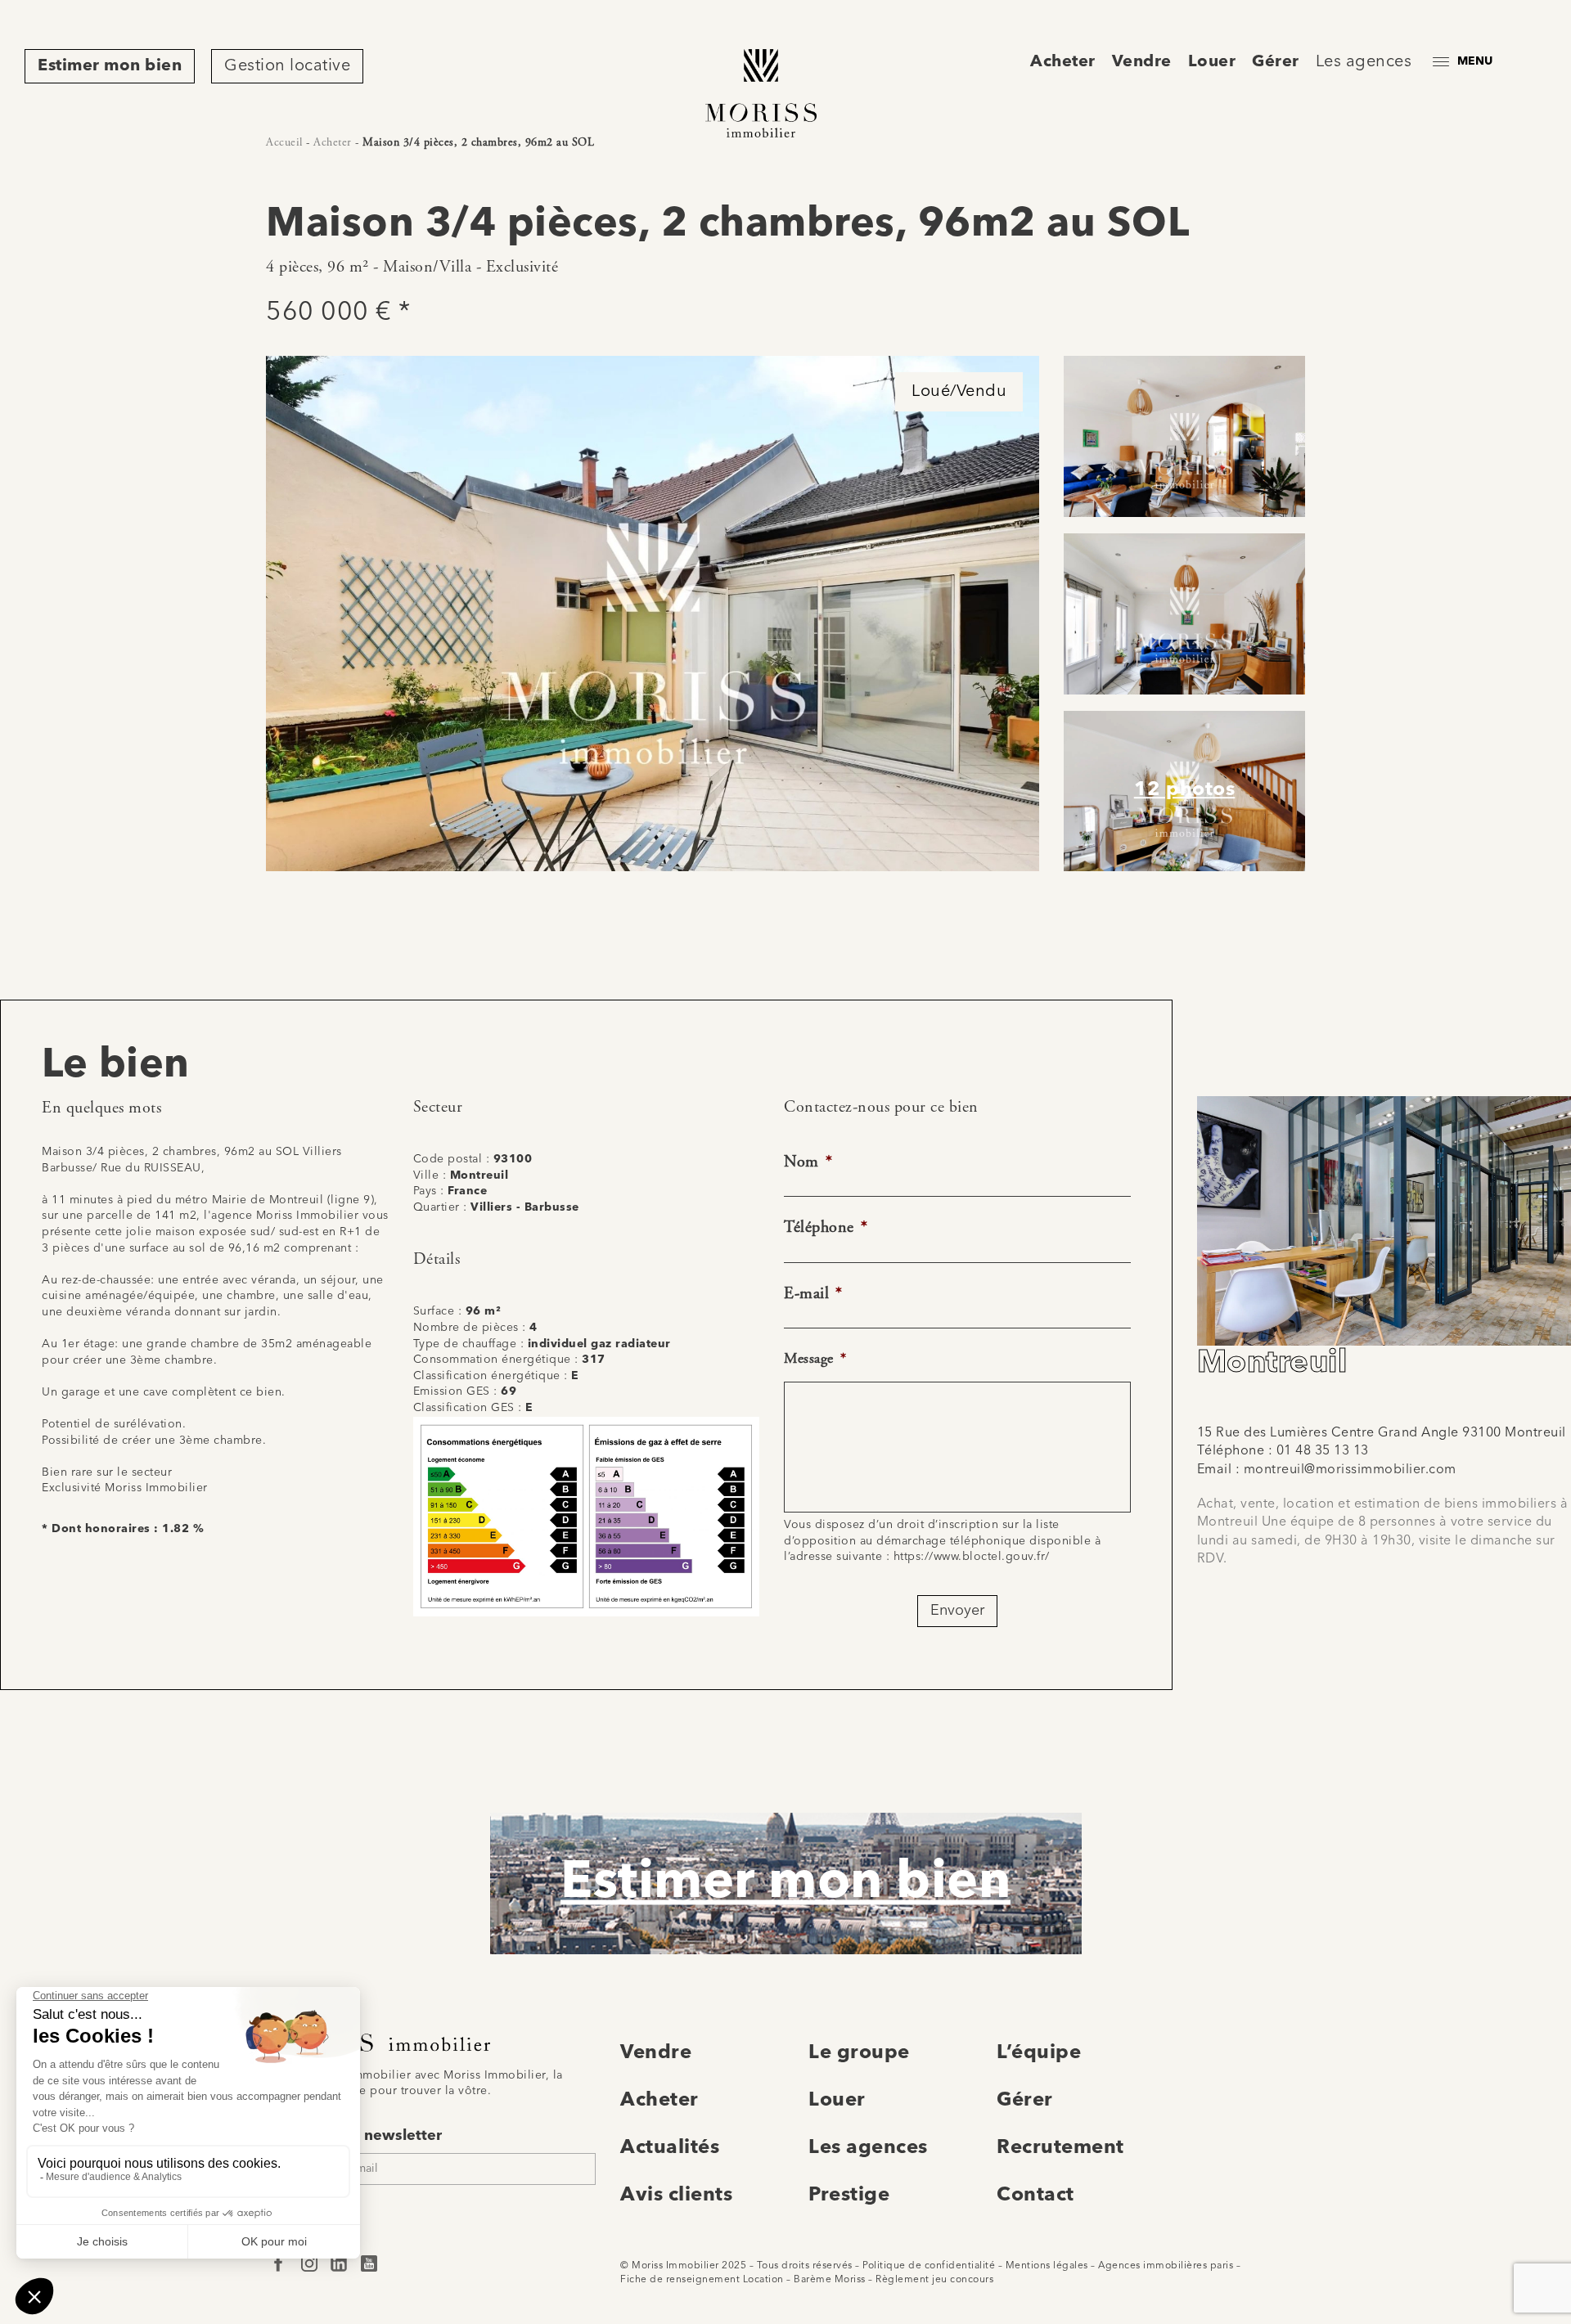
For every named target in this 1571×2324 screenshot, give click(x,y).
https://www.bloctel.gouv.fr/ (972, 1557)
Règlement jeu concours (934, 2280)
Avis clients (676, 2196)
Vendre (1142, 62)
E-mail (813, 1294)
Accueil (284, 142)
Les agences (1364, 62)
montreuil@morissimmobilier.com (1350, 1470)
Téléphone (826, 1227)
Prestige (849, 2196)
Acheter (1063, 62)
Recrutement (1060, 2148)
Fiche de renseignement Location (702, 2280)
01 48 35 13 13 (1323, 1451)
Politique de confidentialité (929, 2266)
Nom (808, 1162)
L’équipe (1039, 2053)
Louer (1212, 62)
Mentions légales (1047, 2266)
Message (815, 1358)
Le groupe (859, 2053)
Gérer (1276, 62)
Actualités (670, 2148)
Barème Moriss (830, 2280)
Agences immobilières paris (1166, 2266)
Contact (1035, 2196)
